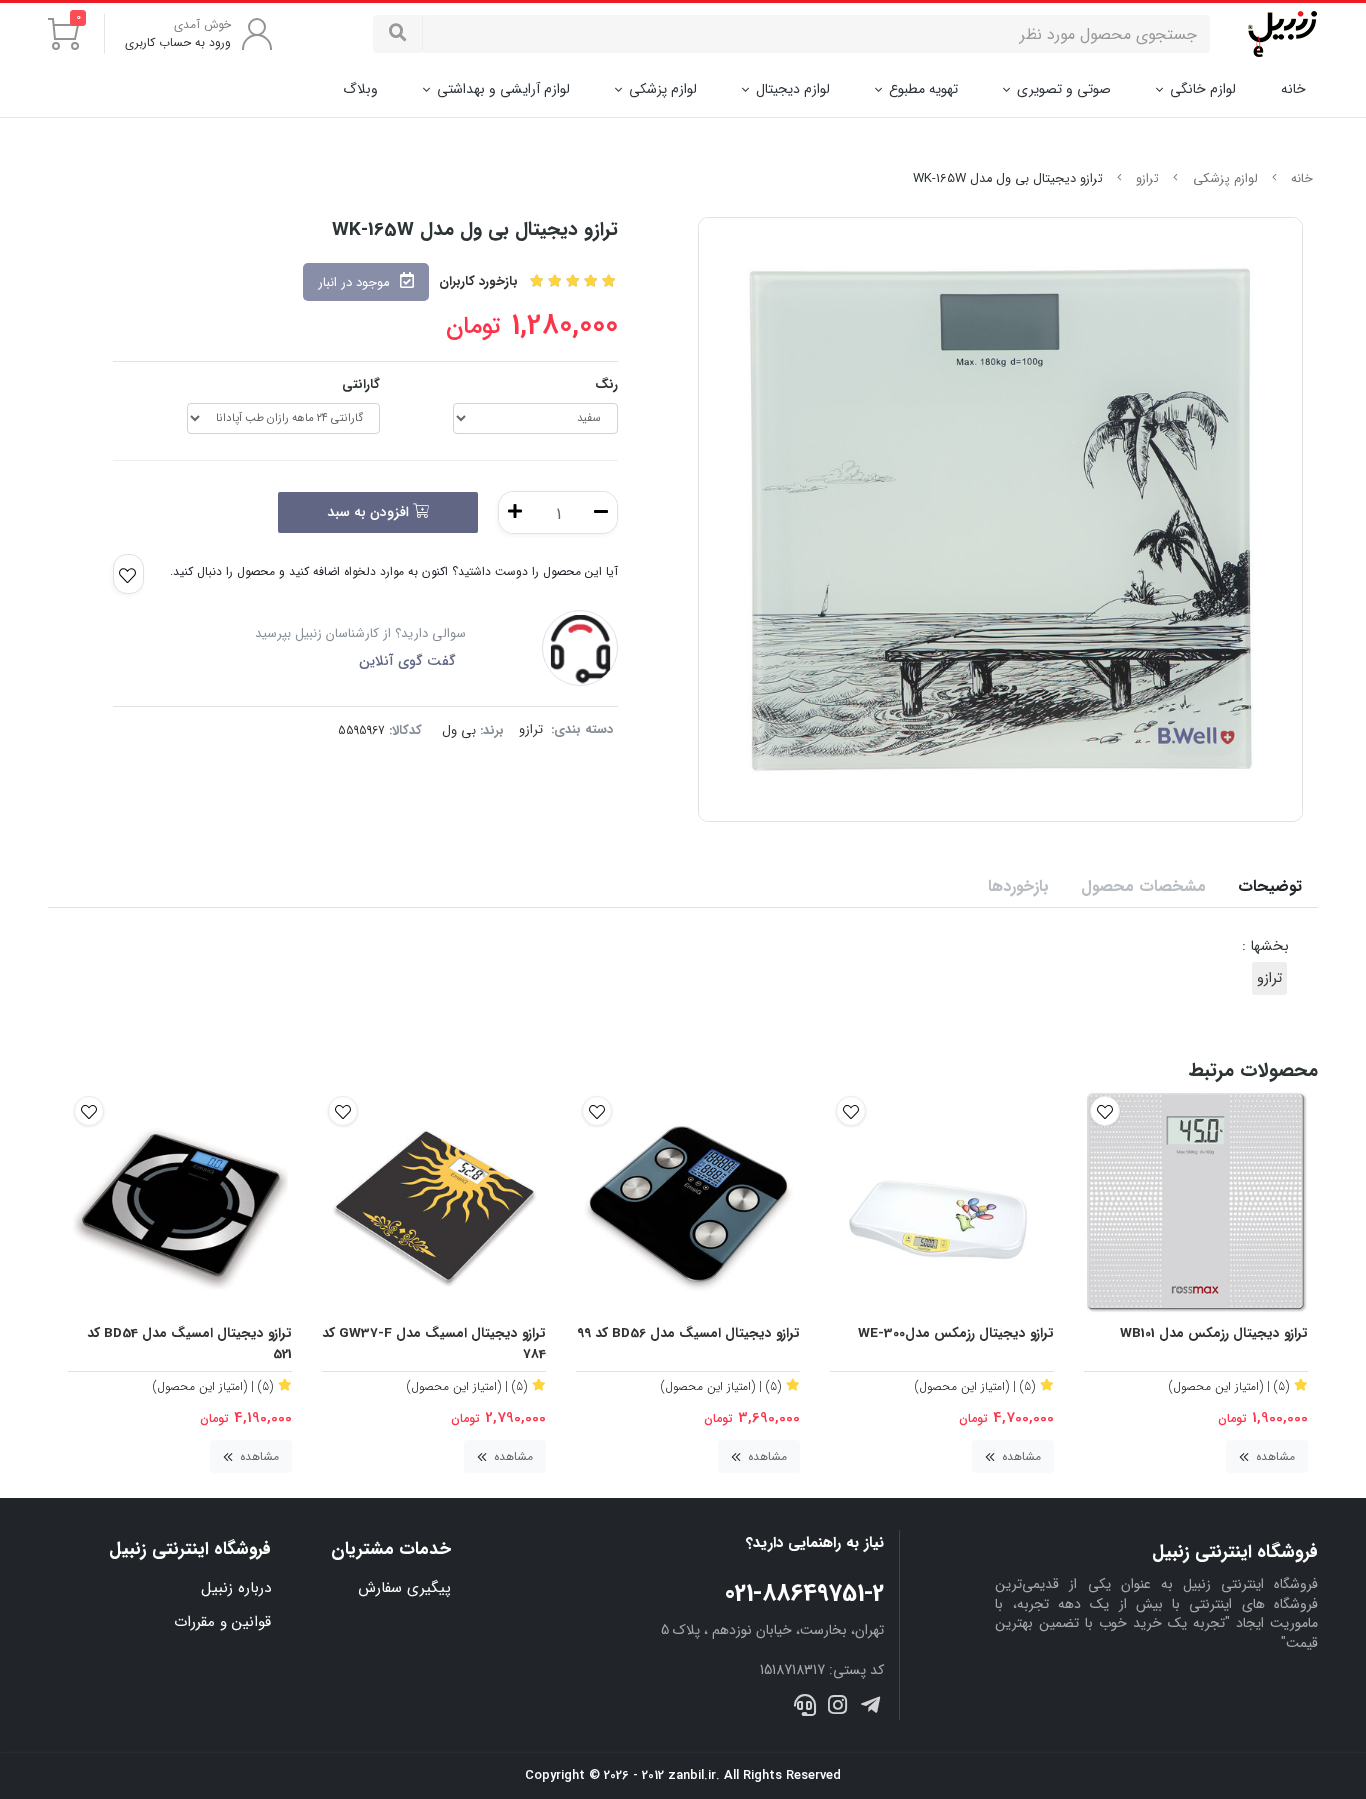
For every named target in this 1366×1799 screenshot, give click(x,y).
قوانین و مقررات (222, 1622)
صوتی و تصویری (1064, 89)
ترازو (1147, 179)
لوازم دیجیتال (793, 89)
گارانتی (361, 384)
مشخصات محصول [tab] (1143, 886)
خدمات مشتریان (391, 1549)
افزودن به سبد (370, 512)
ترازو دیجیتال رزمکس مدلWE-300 (956, 1334)
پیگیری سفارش (404, 1588)
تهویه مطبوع (923, 89)
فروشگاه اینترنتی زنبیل (190, 1549)
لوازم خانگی (1203, 89)
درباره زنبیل (236, 1588)
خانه (1293, 89)
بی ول (459, 730)
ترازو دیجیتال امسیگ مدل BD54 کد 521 (189, 1344)
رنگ (606, 384)
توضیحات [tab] (1270, 886)
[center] (398, 34)
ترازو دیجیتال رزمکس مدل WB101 (1214, 1334)
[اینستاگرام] (837, 1708)
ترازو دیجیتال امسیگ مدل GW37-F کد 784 (434, 1344)
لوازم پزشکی (663, 89)
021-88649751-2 (804, 1594)
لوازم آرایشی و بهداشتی (503, 89)
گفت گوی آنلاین (407, 661)
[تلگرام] (869, 1708)
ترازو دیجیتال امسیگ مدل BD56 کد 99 (688, 1334)
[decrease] (601, 512)
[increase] (515, 512)
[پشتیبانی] (805, 1708)
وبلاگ (360, 89)
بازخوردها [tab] (1018, 886)
